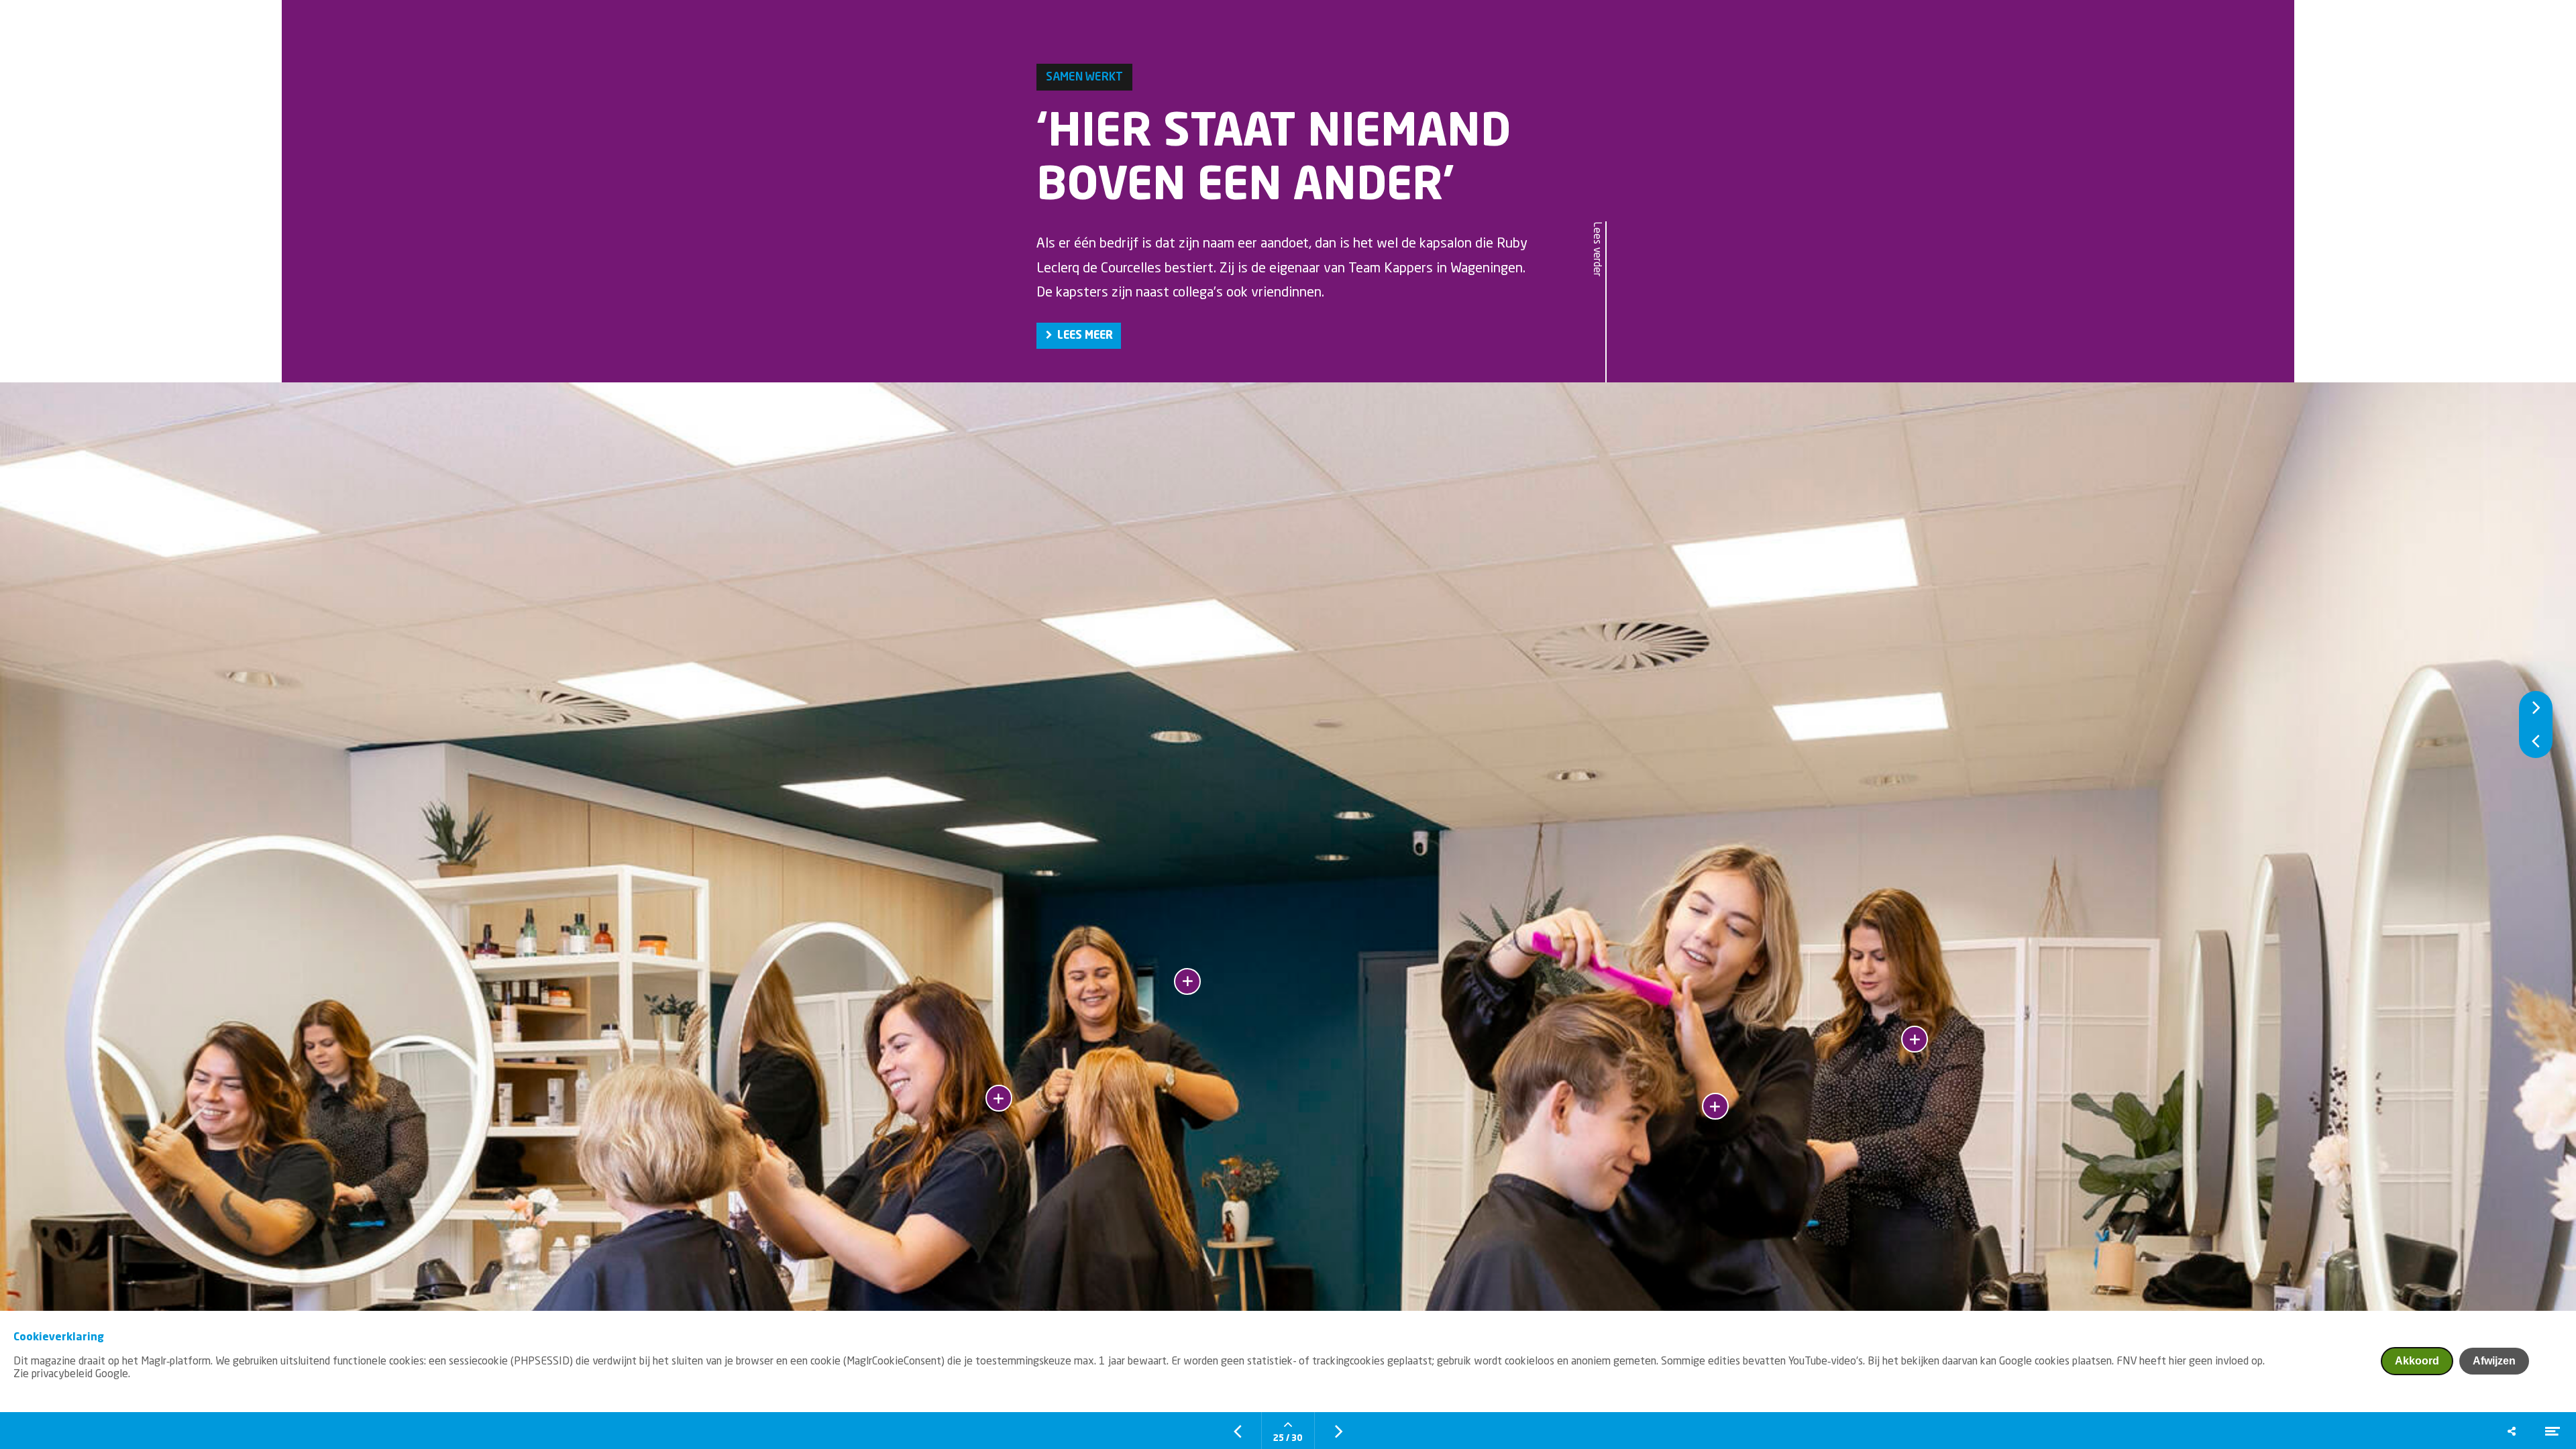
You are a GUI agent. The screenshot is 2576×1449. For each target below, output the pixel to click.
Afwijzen (2494, 1361)
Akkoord (2417, 1361)
